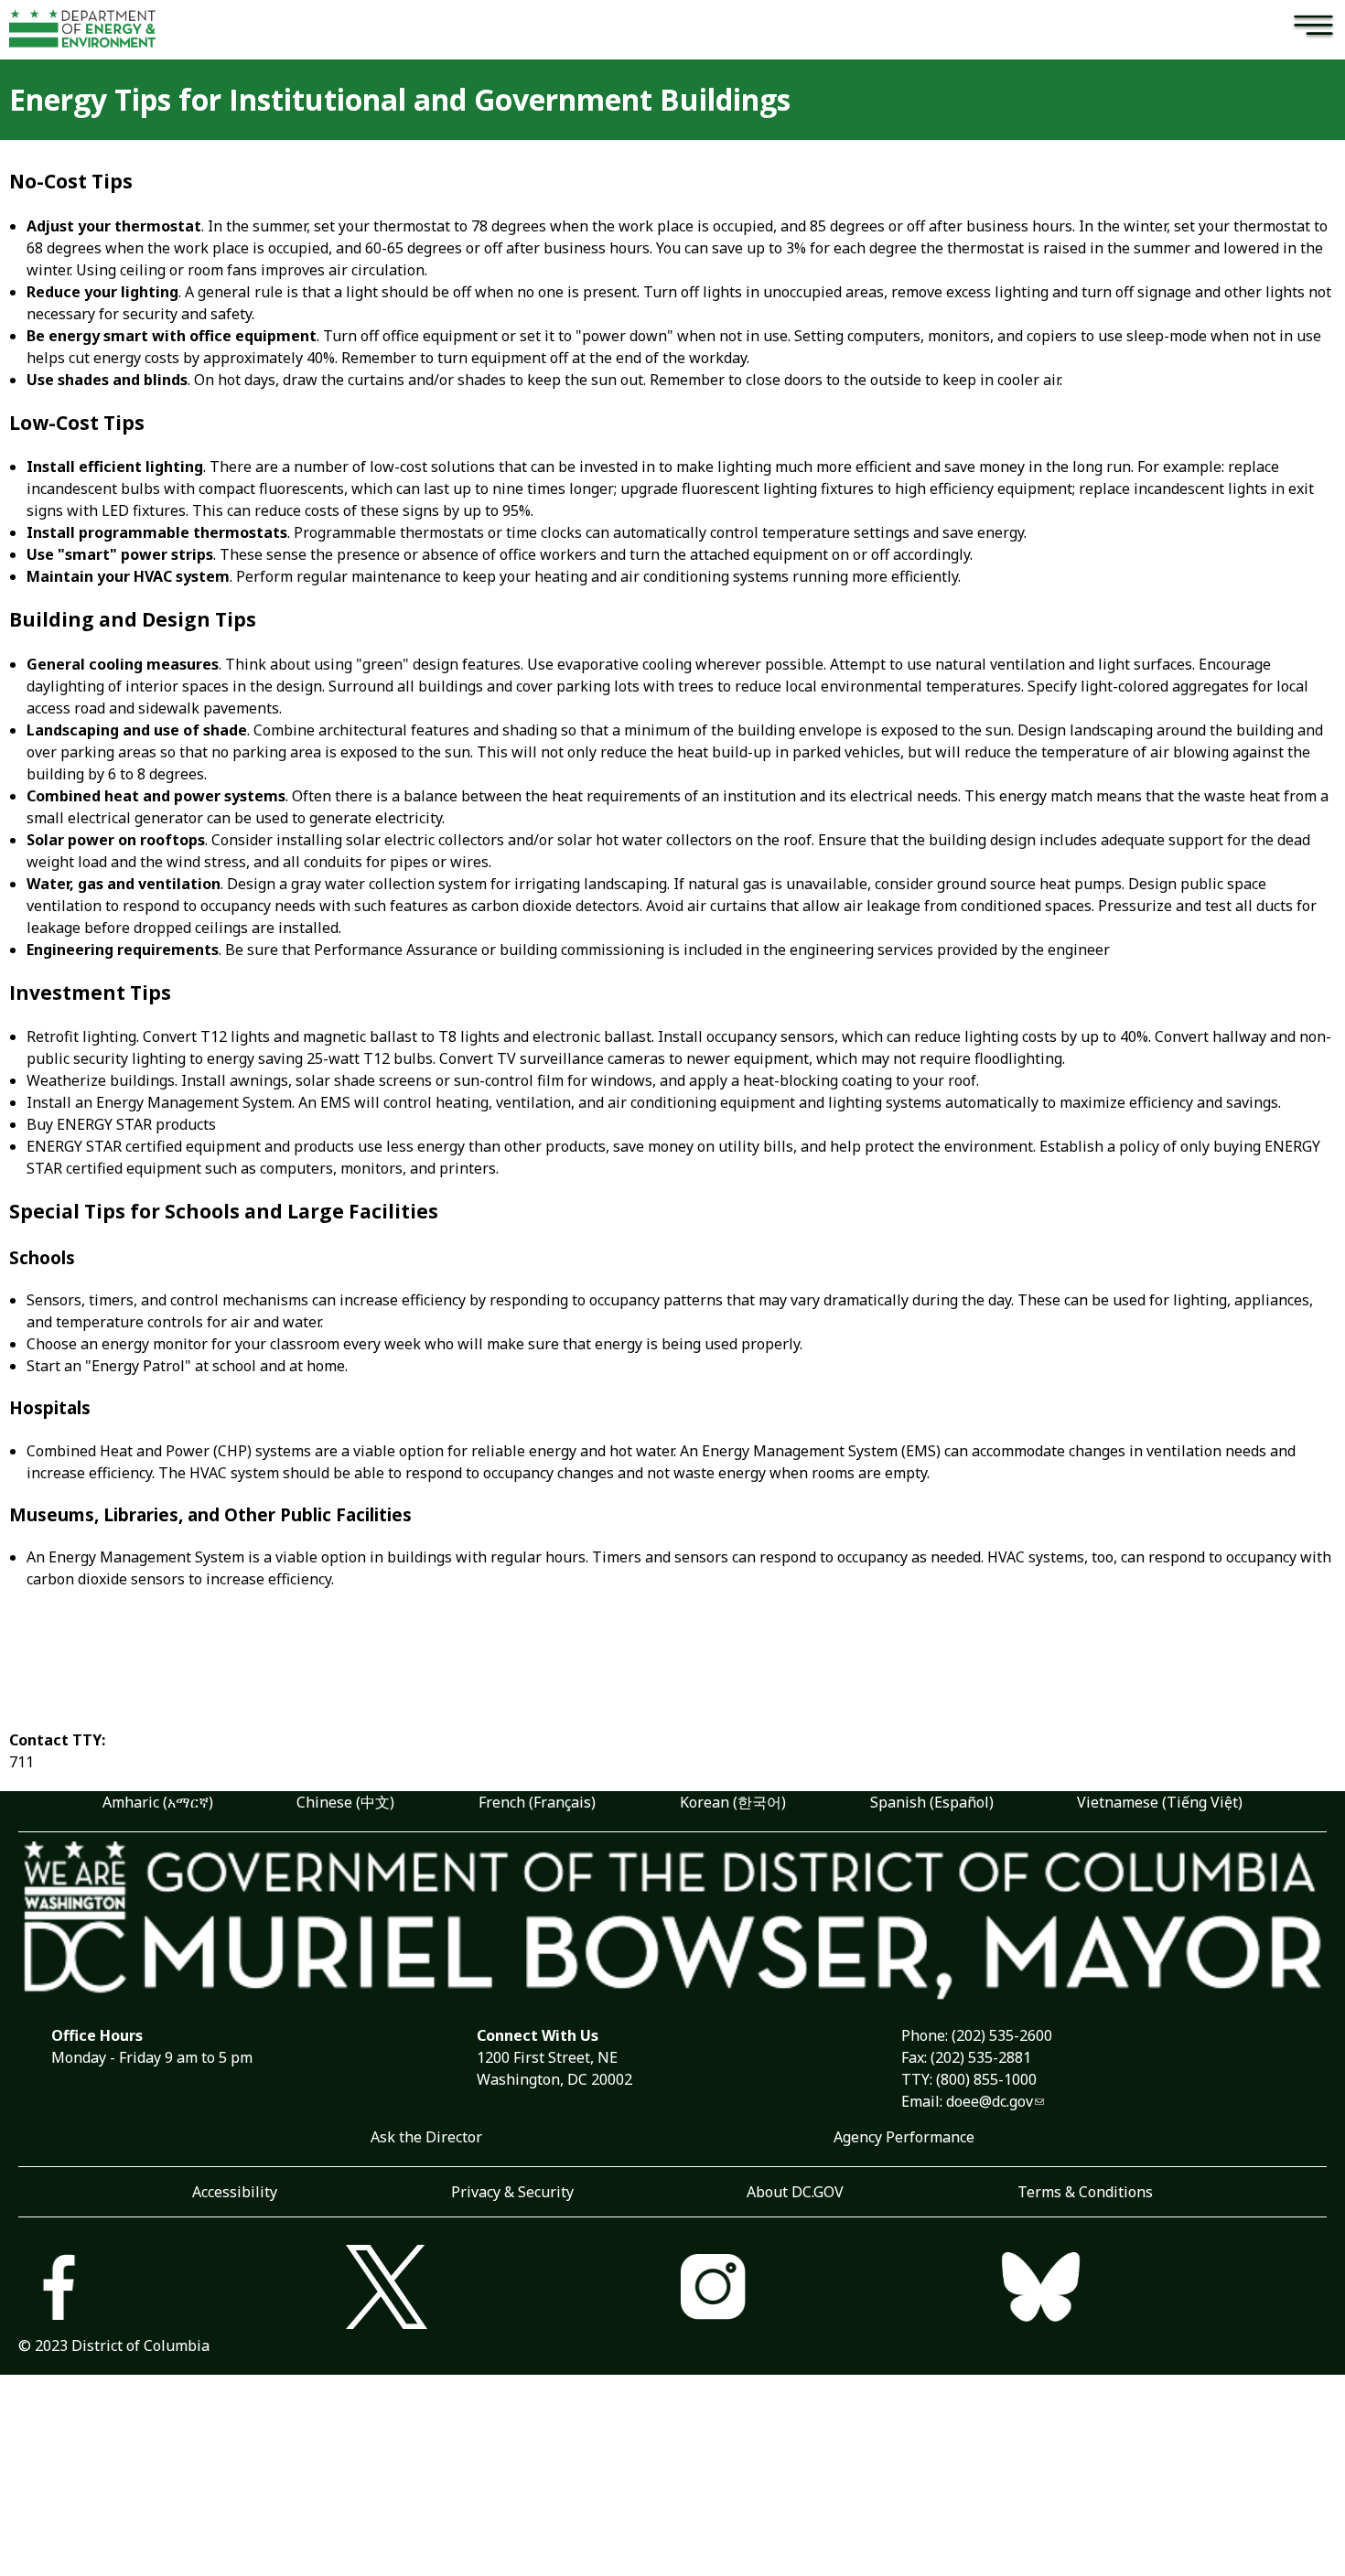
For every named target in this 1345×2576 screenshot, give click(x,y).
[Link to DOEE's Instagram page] (836, 2289)
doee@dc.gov (990, 2101)
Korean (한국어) (733, 1802)
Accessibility (235, 2192)
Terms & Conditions (1085, 2192)
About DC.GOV (795, 2192)
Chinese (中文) (345, 1802)
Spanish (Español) (932, 1802)
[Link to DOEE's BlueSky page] (1164, 2289)
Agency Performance (904, 2137)
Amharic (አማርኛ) (158, 1802)
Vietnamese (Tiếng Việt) (1160, 1802)
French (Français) (537, 1802)
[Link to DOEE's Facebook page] (182, 2289)
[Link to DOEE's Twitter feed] (510, 2289)
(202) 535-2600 (1002, 2035)
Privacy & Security (512, 2192)
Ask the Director (426, 2137)
